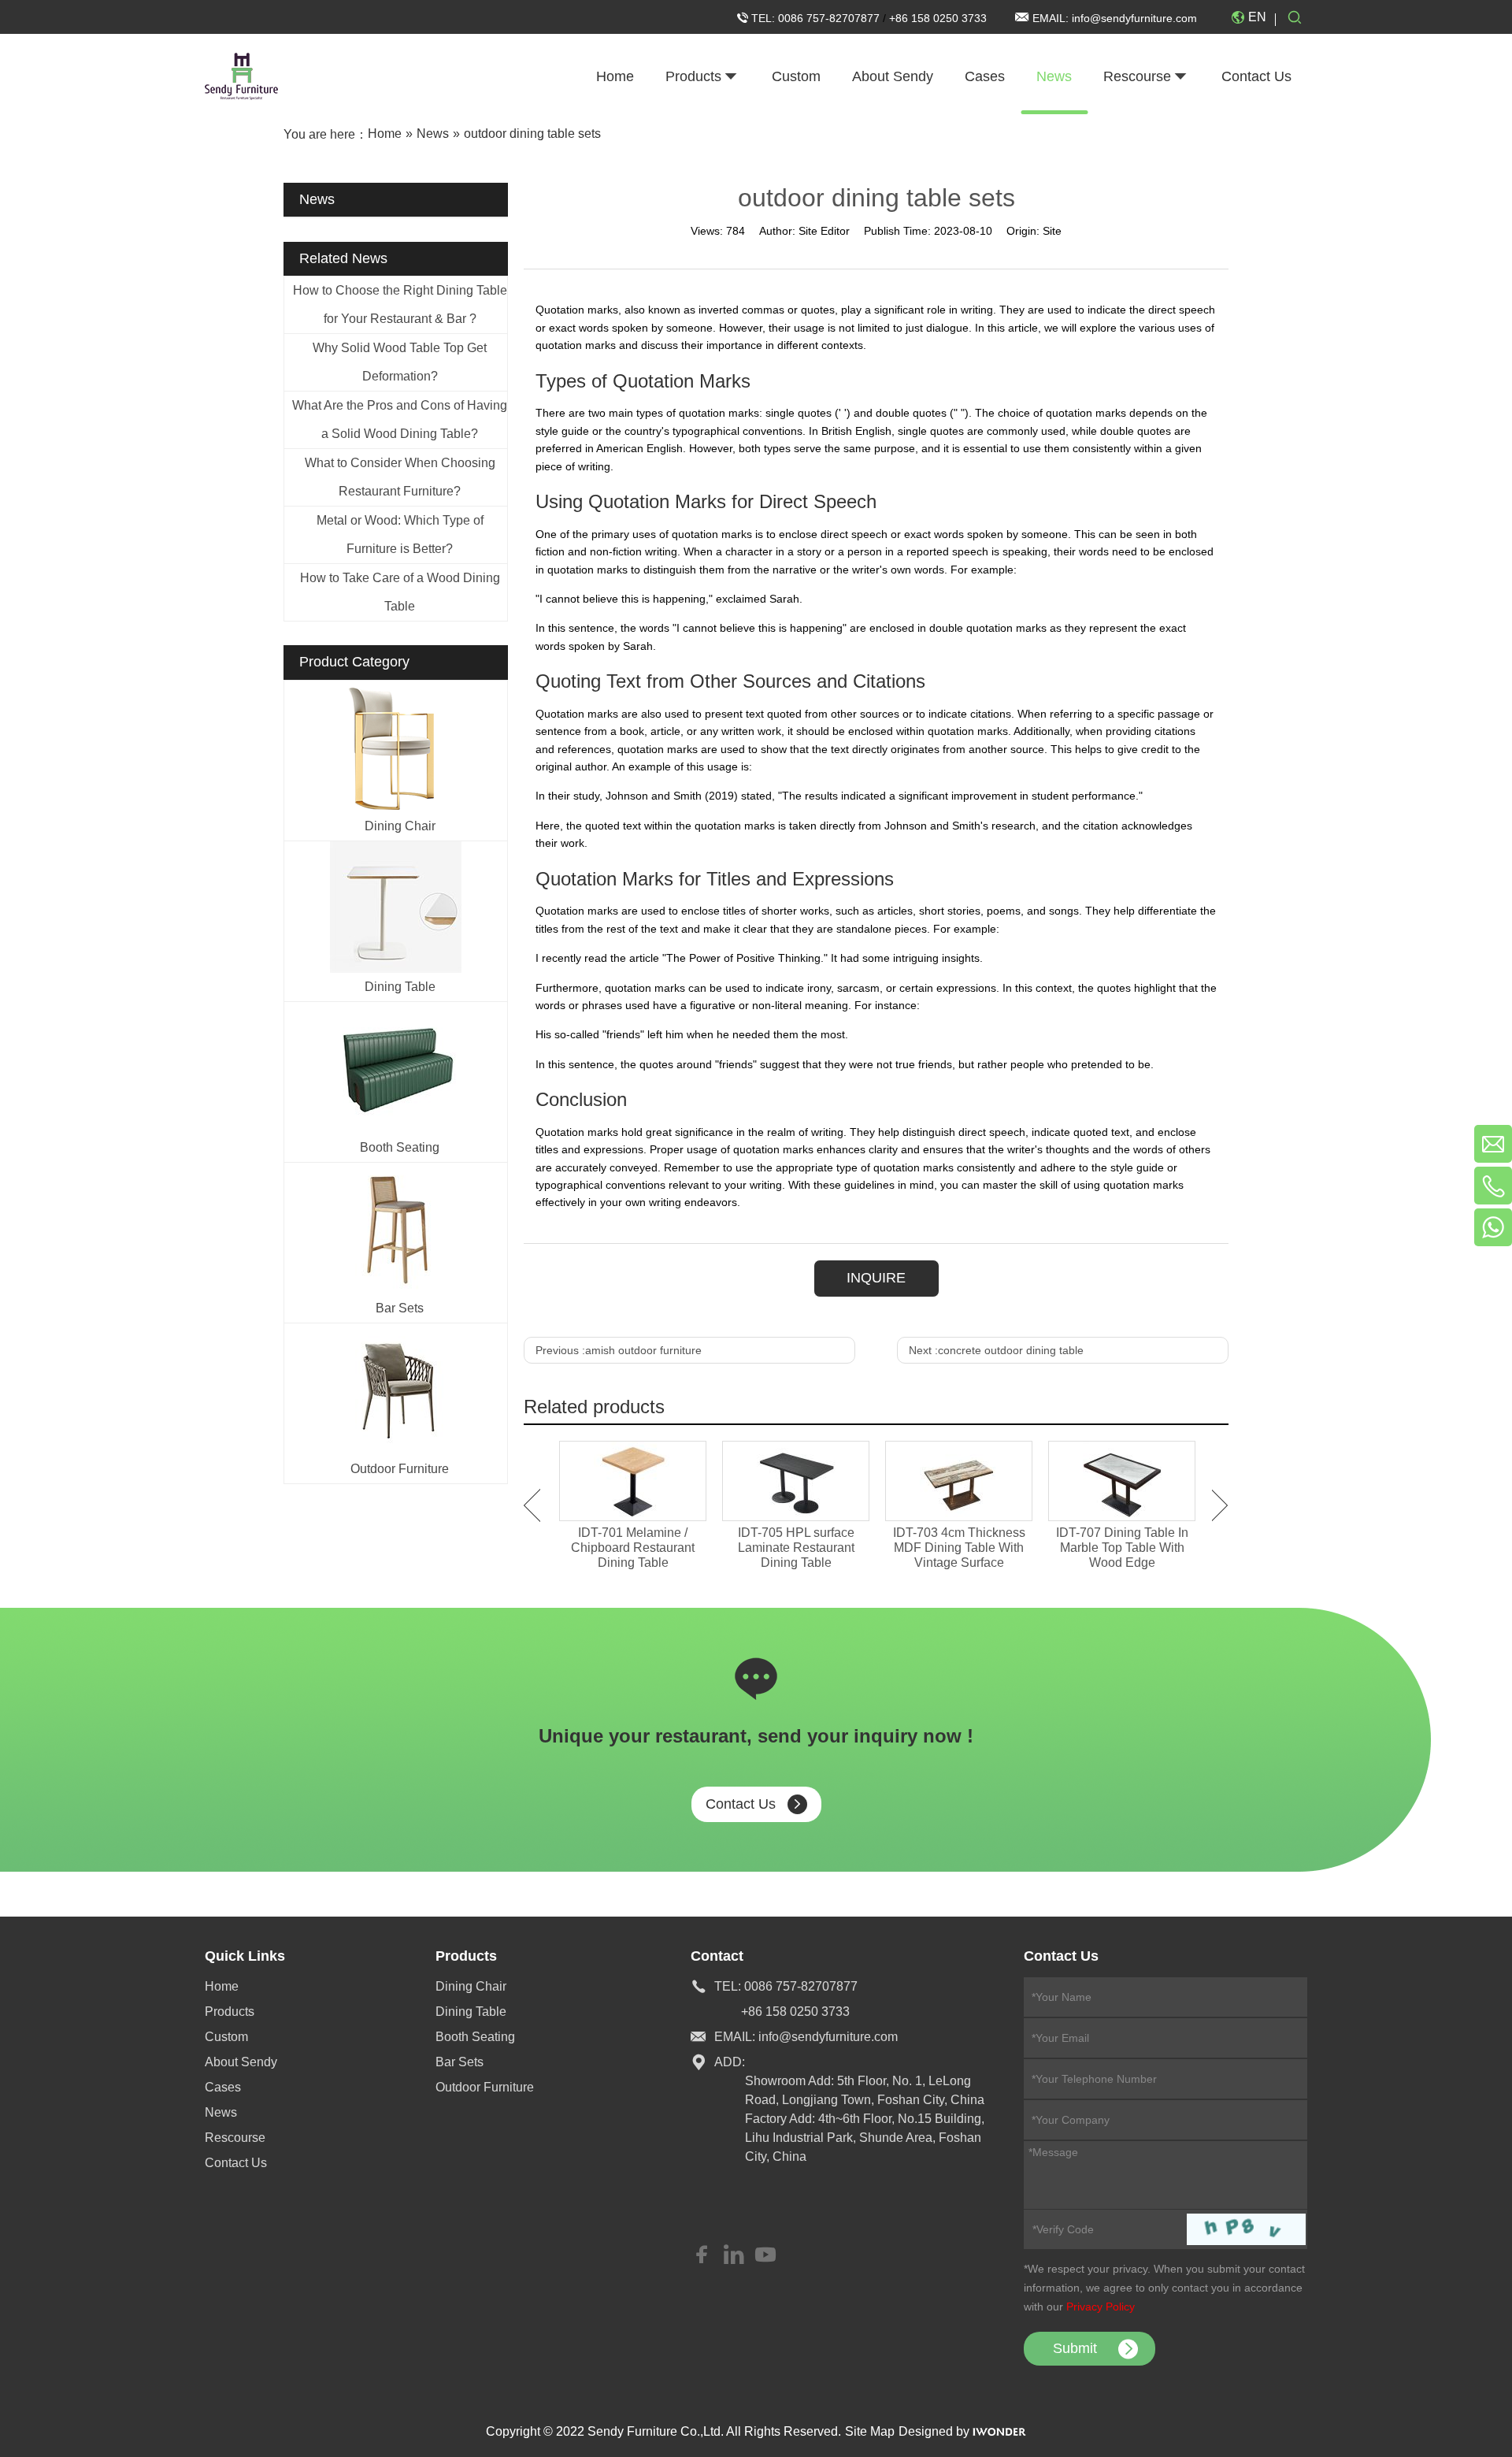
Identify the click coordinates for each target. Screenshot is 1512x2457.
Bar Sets (400, 1308)
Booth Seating (400, 1147)
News (221, 2112)
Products (230, 2012)
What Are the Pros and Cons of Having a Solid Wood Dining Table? (400, 419)
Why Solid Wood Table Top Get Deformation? (400, 362)
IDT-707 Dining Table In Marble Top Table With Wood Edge (1122, 1548)
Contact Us (741, 1804)
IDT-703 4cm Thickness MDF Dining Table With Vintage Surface (959, 1548)
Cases (223, 2087)
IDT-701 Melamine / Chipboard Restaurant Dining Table (633, 1548)
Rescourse (235, 2138)
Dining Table (400, 987)
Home (222, 1986)
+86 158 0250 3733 (938, 18)
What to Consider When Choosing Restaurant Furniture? (400, 477)
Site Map (870, 2431)
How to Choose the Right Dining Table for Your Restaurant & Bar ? (400, 304)
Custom (226, 2037)
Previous (532, 1505)
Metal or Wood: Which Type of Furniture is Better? (400, 534)
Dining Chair (400, 826)
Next (1220, 1505)
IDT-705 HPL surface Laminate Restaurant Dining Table (796, 1548)
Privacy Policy (1101, 2307)
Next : (996, 1350)
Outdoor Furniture (400, 1469)
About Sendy (241, 2062)
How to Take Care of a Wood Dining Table (400, 592)
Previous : (619, 1350)
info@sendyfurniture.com (1134, 18)
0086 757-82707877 (830, 18)
